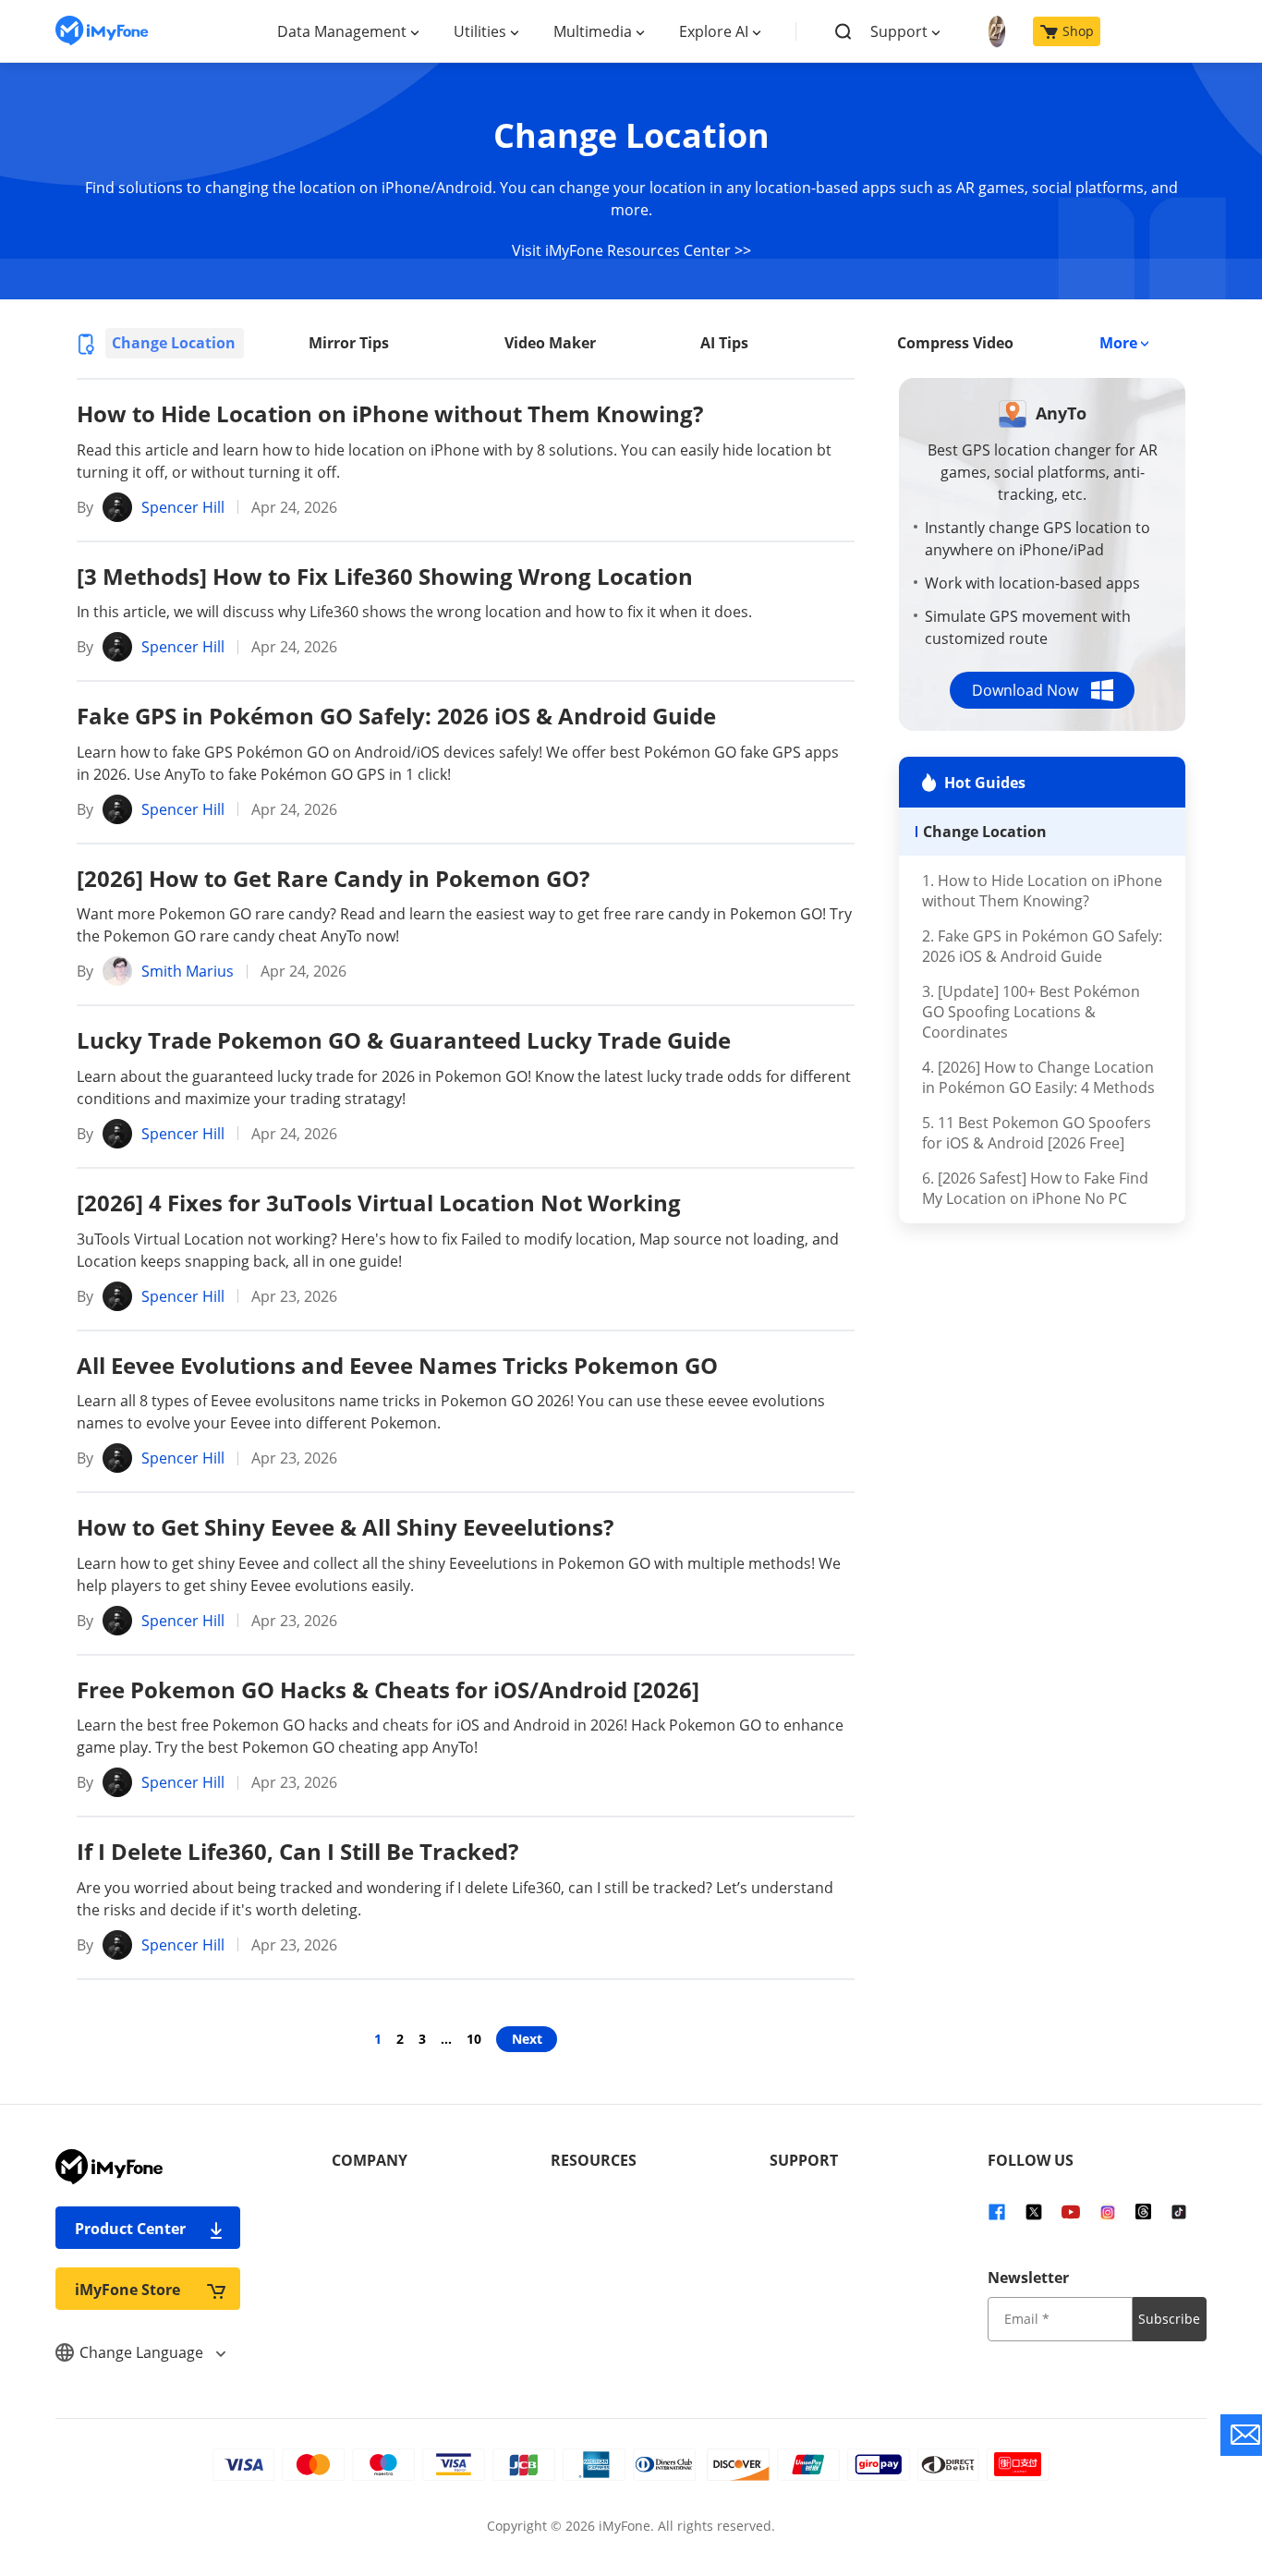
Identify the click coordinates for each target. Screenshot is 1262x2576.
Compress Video (955, 343)
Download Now (1025, 690)
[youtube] (1071, 2210)
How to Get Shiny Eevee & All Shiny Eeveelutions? (345, 1527)
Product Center (130, 2229)
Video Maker (550, 343)
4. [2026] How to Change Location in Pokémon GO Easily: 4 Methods (1038, 1077)
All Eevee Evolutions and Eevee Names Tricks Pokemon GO (397, 1365)
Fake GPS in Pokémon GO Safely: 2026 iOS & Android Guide (396, 716)
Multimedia (593, 31)
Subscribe (1169, 2319)
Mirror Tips (349, 343)
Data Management (342, 31)
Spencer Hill (183, 507)
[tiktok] (1179, 2210)
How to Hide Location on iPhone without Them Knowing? (390, 413)
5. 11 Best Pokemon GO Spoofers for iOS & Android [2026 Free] (1037, 1133)
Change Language (143, 2352)
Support (899, 31)
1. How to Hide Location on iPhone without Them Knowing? (1042, 891)
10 (474, 2039)
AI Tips (724, 343)
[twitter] (1034, 2210)
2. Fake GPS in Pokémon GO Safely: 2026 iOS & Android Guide (1042, 946)
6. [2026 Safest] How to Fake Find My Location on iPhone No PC (1035, 1188)
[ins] (1108, 2210)
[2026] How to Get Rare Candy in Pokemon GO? (333, 878)
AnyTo (1061, 413)
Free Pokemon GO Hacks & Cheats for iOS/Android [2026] (388, 1689)
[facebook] (997, 2210)
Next (527, 2039)
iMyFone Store (127, 2290)
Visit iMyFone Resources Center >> (631, 250)
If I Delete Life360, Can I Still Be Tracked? (297, 1851)
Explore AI (714, 31)
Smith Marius (188, 971)
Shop (1078, 31)
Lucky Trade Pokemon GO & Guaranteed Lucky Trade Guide (404, 1040)
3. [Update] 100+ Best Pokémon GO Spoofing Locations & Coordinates (1031, 1012)
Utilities (480, 31)
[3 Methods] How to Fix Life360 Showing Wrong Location (385, 576)
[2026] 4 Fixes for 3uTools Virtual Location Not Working (379, 1203)
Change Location (174, 343)
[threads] (1143, 2210)
